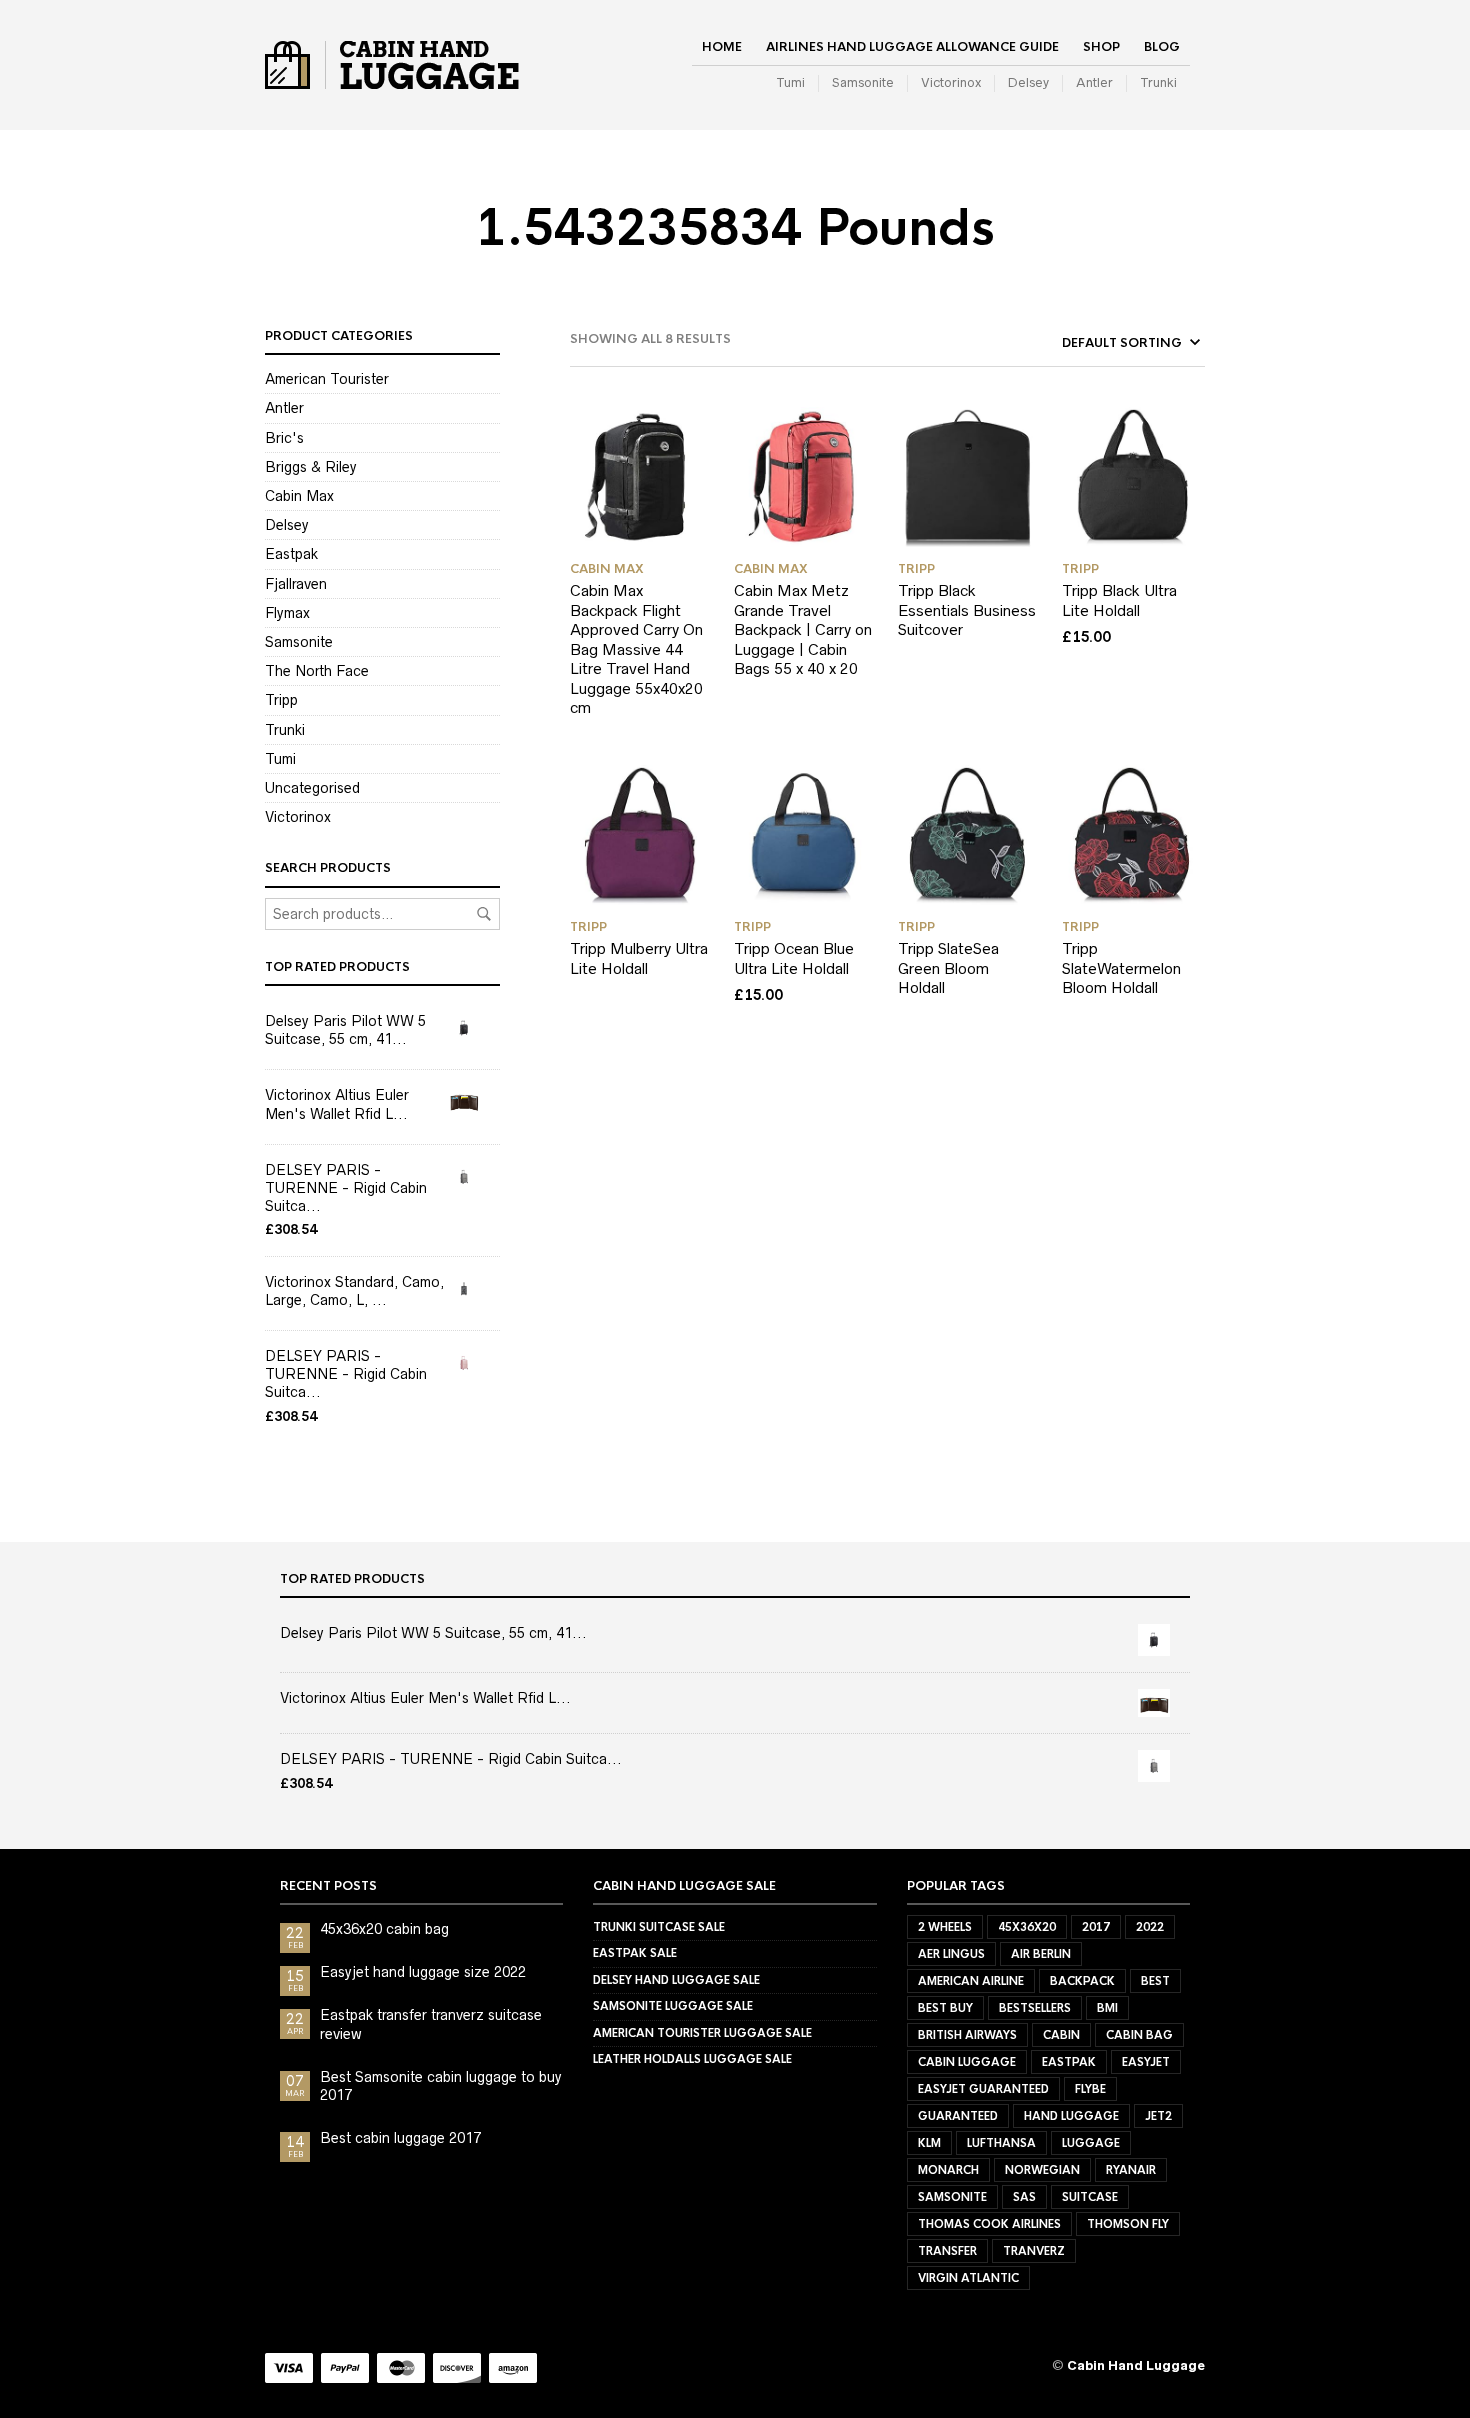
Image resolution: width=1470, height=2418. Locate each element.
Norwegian (1042, 2170)
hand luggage (1071, 2116)
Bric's (284, 438)
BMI (1107, 2008)
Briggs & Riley (311, 467)
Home (722, 47)
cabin (1061, 2035)
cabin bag (1139, 2035)
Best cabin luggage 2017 (400, 2138)
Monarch (948, 2170)
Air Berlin (1041, 1954)
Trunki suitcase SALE (659, 1927)
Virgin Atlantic (968, 2278)
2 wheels (945, 1927)
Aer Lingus (951, 1954)
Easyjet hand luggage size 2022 (423, 1972)
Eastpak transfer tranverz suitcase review (431, 2024)
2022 (1150, 1927)
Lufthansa (1001, 2143)
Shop (1101, 47)
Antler (1094, 82)
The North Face (317, 671)
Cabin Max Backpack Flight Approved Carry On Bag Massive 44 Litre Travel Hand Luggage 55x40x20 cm (636, 649)
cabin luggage (967, 2062)
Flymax (287, 613)
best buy (945, 2008)
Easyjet (1146, 2062)
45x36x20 (1027, 1927)
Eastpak (291, 554)
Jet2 (1158, 2116)
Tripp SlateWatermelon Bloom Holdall (1121, 968)
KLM (929, 2143)
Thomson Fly (1128, 2224)
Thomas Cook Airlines (989, 2224)
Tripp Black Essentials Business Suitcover (967, 610)
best (1155, 1981)
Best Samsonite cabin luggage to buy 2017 (441, 2086)
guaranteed (958, 2116)
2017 (1096, 1927)
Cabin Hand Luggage (1136, 2365)
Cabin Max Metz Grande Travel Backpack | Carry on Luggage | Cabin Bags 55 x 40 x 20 (803, 629)
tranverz (1034, 2251)
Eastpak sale (635, 1953)
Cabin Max (299, 496)
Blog (1162, 47)
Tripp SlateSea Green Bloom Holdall (948, 968)
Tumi (790, 82)
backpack (1082, 1981)
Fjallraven (296, 584)
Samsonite (863, 82)
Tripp (281, 700)
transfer (947, 2251)
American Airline (971, 1981)
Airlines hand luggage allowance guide (912, 47)
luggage (1091, 2143)
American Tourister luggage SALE (702, 2033)
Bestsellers (1035, 2008)
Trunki (1158, 82)
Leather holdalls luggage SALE (692, 2059)
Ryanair (1131, 2170)
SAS (1024, 2197)
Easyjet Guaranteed (983, 2089)
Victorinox (951, 82)
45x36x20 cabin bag (384, 1929)
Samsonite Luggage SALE (673, 2006)
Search (484, 914)
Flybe (1090, 2089)
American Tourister (327, 379)
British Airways (967, 2035)
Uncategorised (312, 788)
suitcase (1090, 2197)
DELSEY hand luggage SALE (676, 1980)
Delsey (1028, 82)
